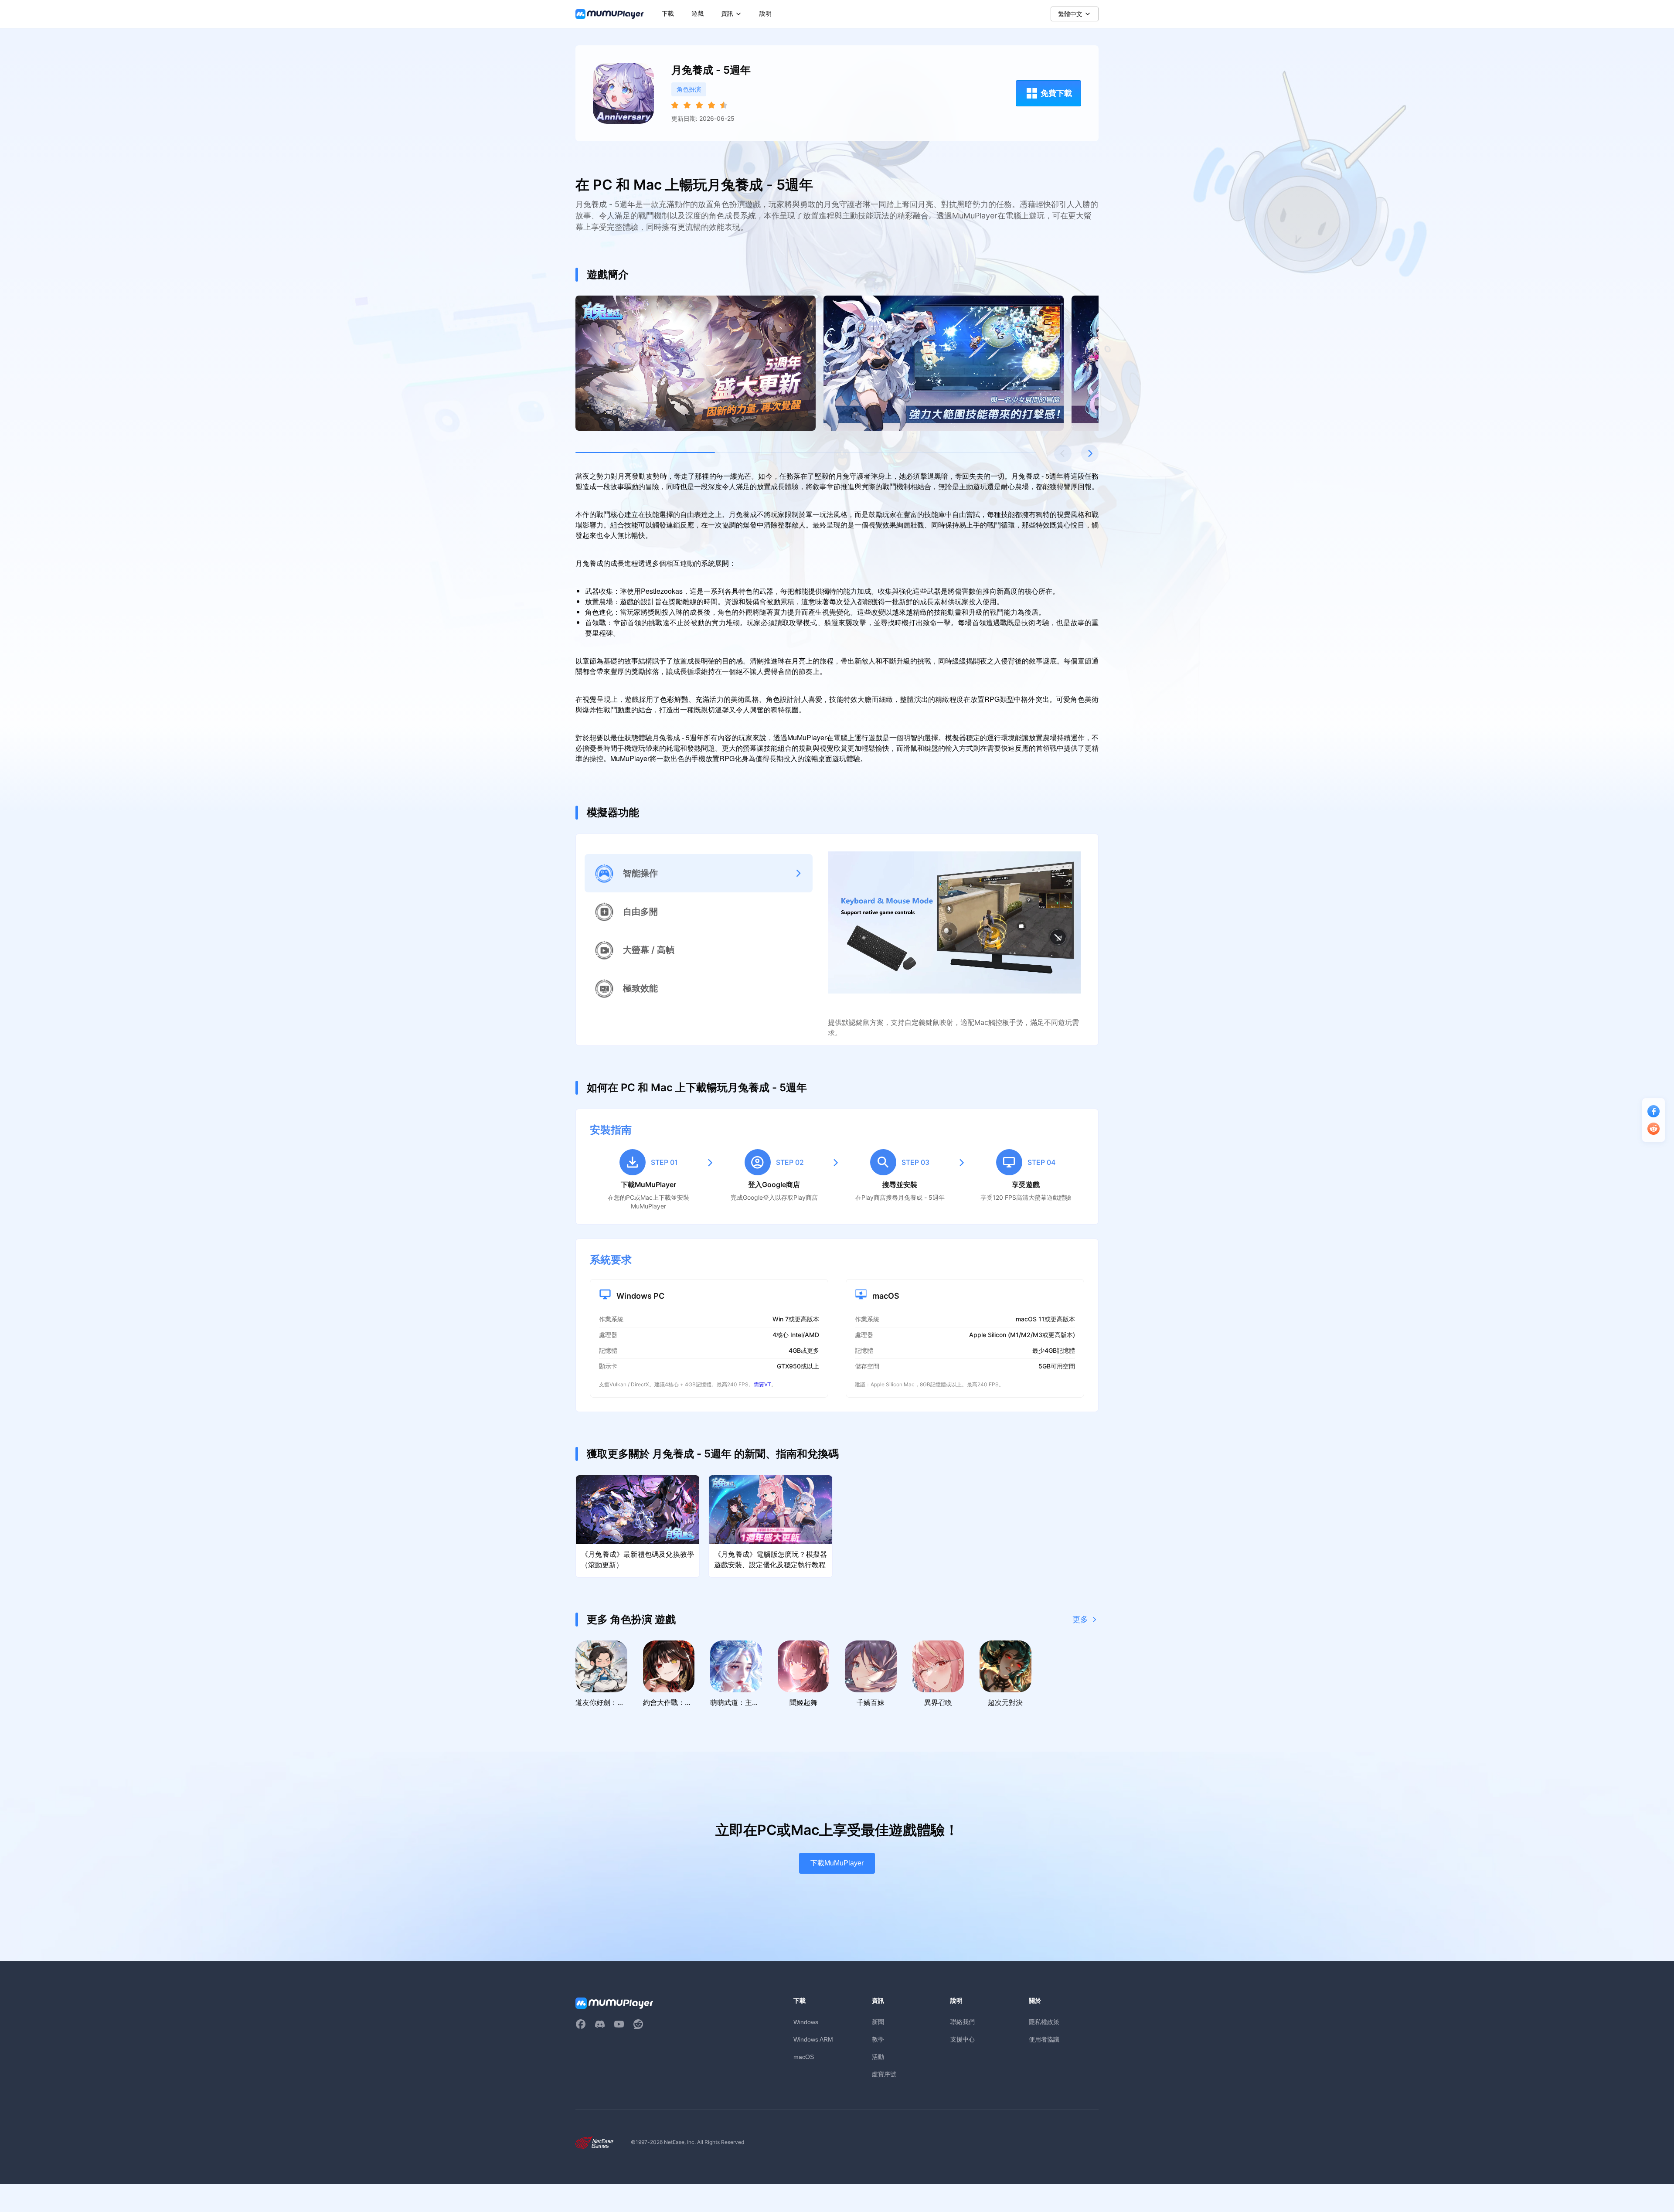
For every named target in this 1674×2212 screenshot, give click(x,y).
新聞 (878, 2022)
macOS (804, 2057)
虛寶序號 (884, 2074)
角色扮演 (689, 89)
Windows (806, 2022)
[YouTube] (619, 2024)
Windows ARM (813, 2039)
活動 (878, 2057)
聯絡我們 (963, 2022)
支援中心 (963, 2039)
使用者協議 (1044, 2039)
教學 (878, 2039)
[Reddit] (638, 2024)
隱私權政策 (1044, 2022)
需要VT (762, 1384)
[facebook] (581, 2024)
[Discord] (600, 2024)
